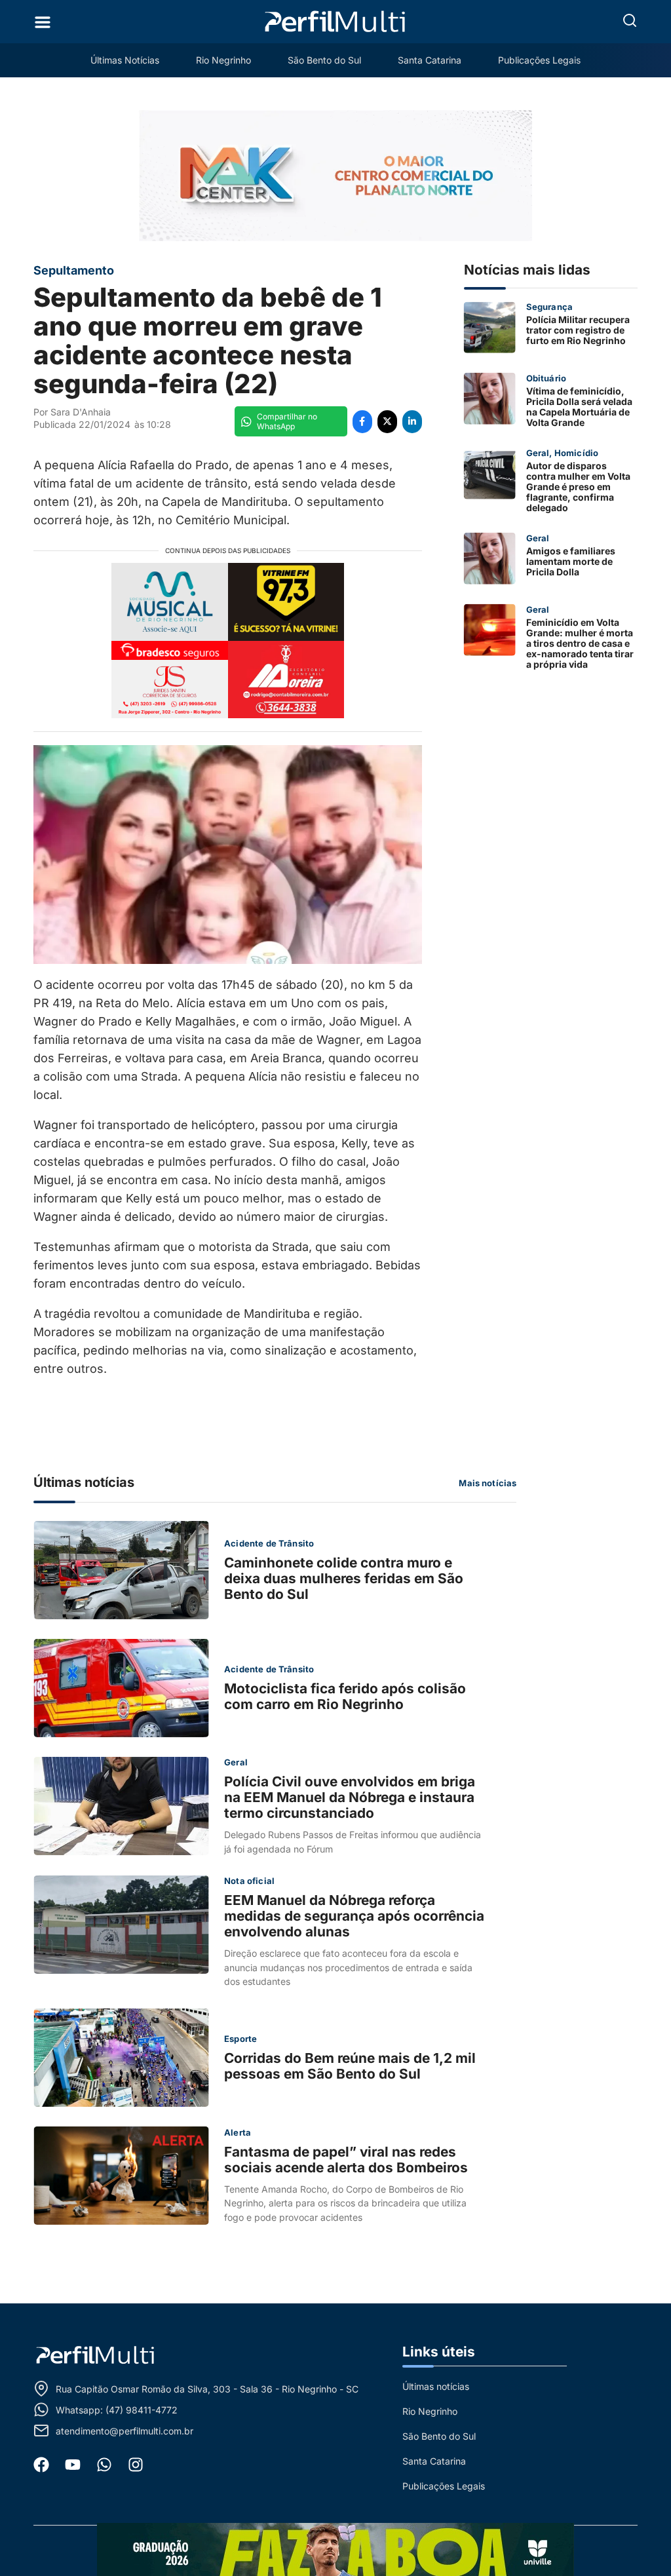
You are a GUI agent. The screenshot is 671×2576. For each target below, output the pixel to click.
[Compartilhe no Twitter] (387, 422)
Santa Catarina (430, 60)
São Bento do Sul (324, 60)
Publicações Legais (539, 60)
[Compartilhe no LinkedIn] (412, 422)
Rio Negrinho (223, 60)
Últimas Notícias (125, 60)
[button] (630, 20)
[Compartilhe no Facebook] (362, 422)
